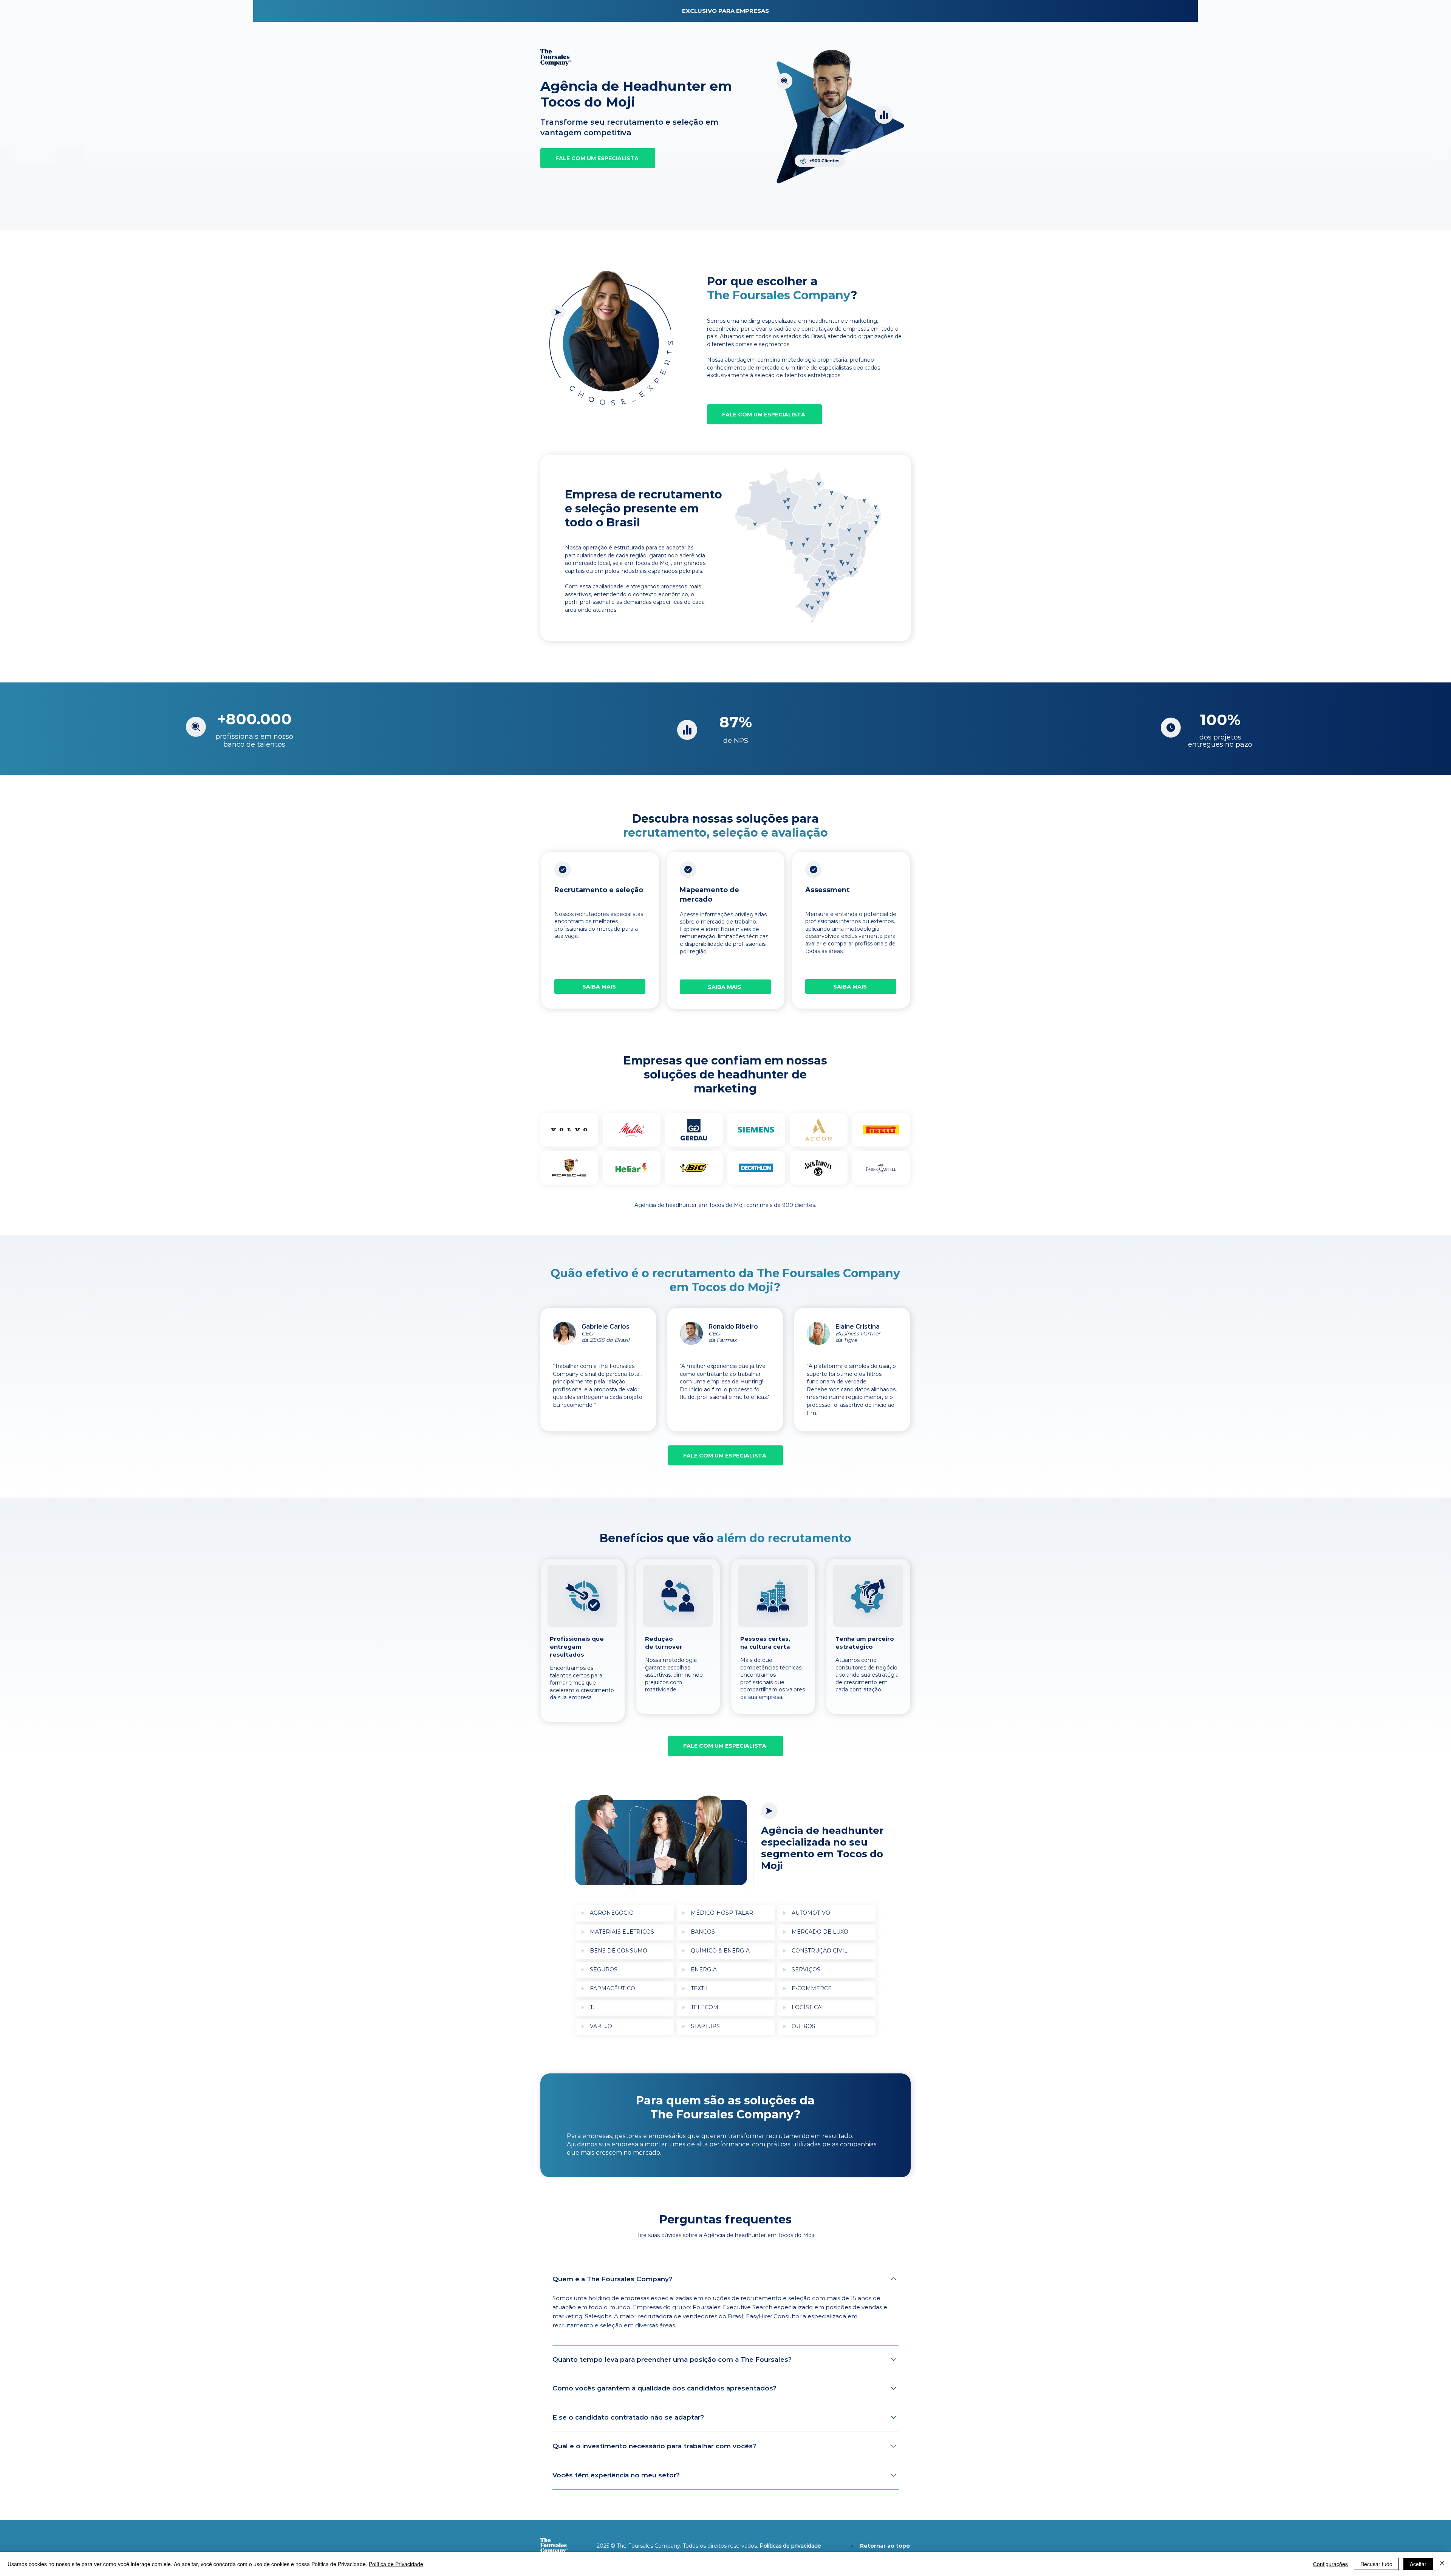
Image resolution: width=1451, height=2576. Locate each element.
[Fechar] (1442, 2564)
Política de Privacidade (396, 2564)
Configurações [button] (1330, 2564)
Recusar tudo (1376, 2564)
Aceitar (1418, 2564)
